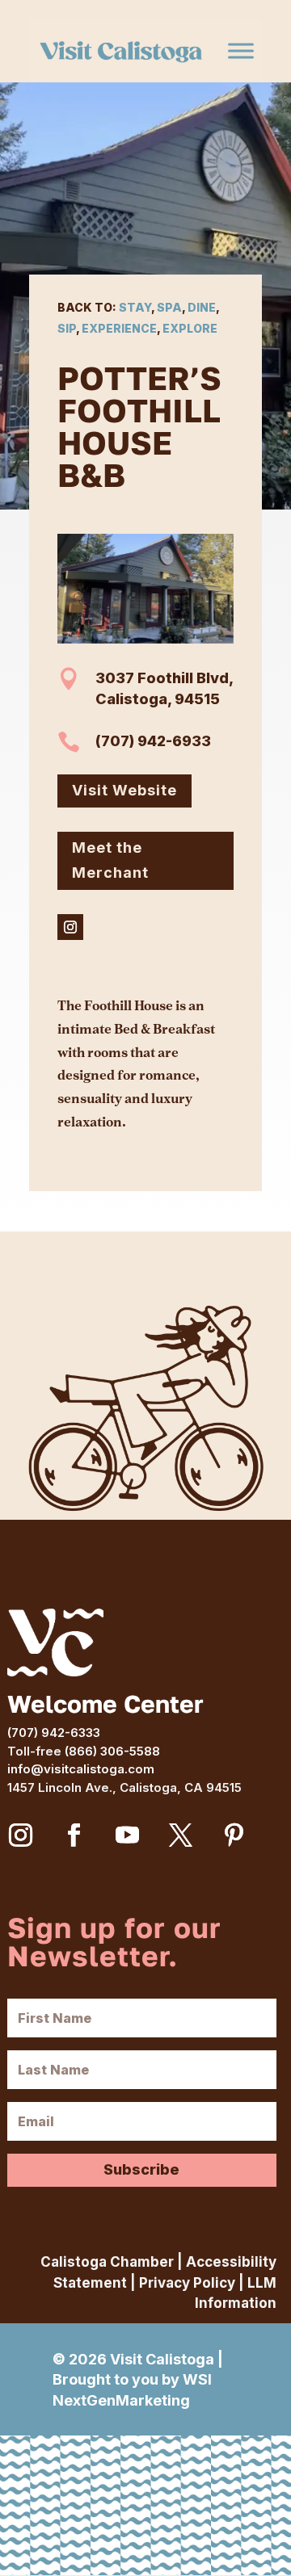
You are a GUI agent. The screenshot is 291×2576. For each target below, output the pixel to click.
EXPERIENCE (119, 328)
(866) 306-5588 (112, 1751)
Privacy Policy (187, 2283)
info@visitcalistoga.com (81, 1769)
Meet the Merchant (110, 860)
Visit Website (124, 790)
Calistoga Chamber (107, 2262)
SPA (169, 307)
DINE (202, 307)
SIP (67, 328)
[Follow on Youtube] (128, 1836)
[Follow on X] (181, 1836)
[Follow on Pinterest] (234, 1836)
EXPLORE (190, 328)
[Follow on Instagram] (70, 927)
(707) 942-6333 (54, 1733)
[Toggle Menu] (241, 51)
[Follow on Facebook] (74, 1836)
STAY (135, 307)
